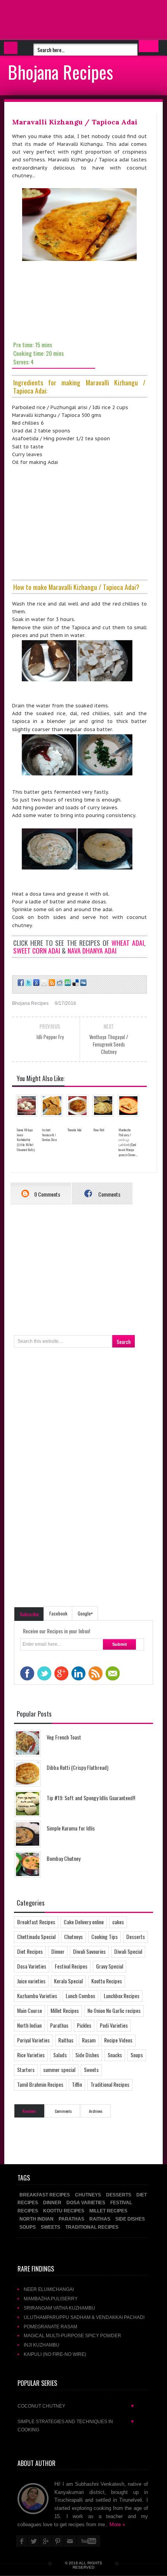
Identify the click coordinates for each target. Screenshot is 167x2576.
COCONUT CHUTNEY (76, 2406)
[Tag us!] (75, 983)
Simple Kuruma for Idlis (71, 1828)
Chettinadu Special (36, 1936)
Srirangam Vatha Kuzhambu (59, 2308)
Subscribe (29, 1614)
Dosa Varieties (32, 1966)
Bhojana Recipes (60, 72)
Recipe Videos (118, 2040)
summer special (59, 2069)
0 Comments (47, 1194)
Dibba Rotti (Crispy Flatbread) (77, 1767)
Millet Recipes (65, 2010)
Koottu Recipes (107, 1981)
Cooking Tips (104, 1936)
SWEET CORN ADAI (37, 950)
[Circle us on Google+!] (36, 983)
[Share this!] (20, 983)
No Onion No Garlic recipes (114, 2010)
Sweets (91, 2069)
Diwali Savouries (89, 1951)
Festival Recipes (71, 1966)
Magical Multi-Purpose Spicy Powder (72, 2335)
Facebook (58, 1613)
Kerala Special (68, 1981)
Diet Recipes (30, 1951)
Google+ (85, 1613)
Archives (96, 2111)
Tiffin (77, 2084)
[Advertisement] (62, 19)
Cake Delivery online (84, 1922)
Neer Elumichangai (49, 2289)
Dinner (58, 1951)
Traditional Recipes (110, 2084)
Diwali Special (128, 1951)
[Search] (149, 46)
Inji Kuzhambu (42, 2345)
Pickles (84, 2025)
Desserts (136, 1936)
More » (117, 2524)
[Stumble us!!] (67, 983)
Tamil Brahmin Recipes (40, 2084)
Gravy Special (110, 1966)
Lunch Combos (80, 1996)
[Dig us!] (83, 983)
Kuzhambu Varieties (37, 1996)
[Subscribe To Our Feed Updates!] (51, 983)
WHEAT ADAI (128, 943)
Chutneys (73, 1936)
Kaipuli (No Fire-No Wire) (55, 2354)
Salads (60, 2055)
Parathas (59, 2025)
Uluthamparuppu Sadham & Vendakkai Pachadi (84, 2317)
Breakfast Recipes (36, 1922)
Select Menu (11, 48)
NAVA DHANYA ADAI (92, 950)
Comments (109, 1194)
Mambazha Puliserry (51, 2299)
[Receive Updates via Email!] (43, 983)
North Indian (29, 2025)
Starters (26, 2069)
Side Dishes (87, 2055)
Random (29, 2111)
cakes (118, 1922)
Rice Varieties (31, 2055)
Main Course (30, 2010)
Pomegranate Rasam (50, 2327)
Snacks (115, 2055)
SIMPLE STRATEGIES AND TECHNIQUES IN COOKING (76, 2425)
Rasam (89, 2040)
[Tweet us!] (28, 983)
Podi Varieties (114, 2025)
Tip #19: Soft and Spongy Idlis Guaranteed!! (91, 1798)
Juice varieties (31, 1981)
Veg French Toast (64, 1737)
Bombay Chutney (63, 1858)
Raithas (66, 2040)
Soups (137, 2055)
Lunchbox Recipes (122, 1996)
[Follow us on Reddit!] (59, 983)
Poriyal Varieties (33, 2040)
